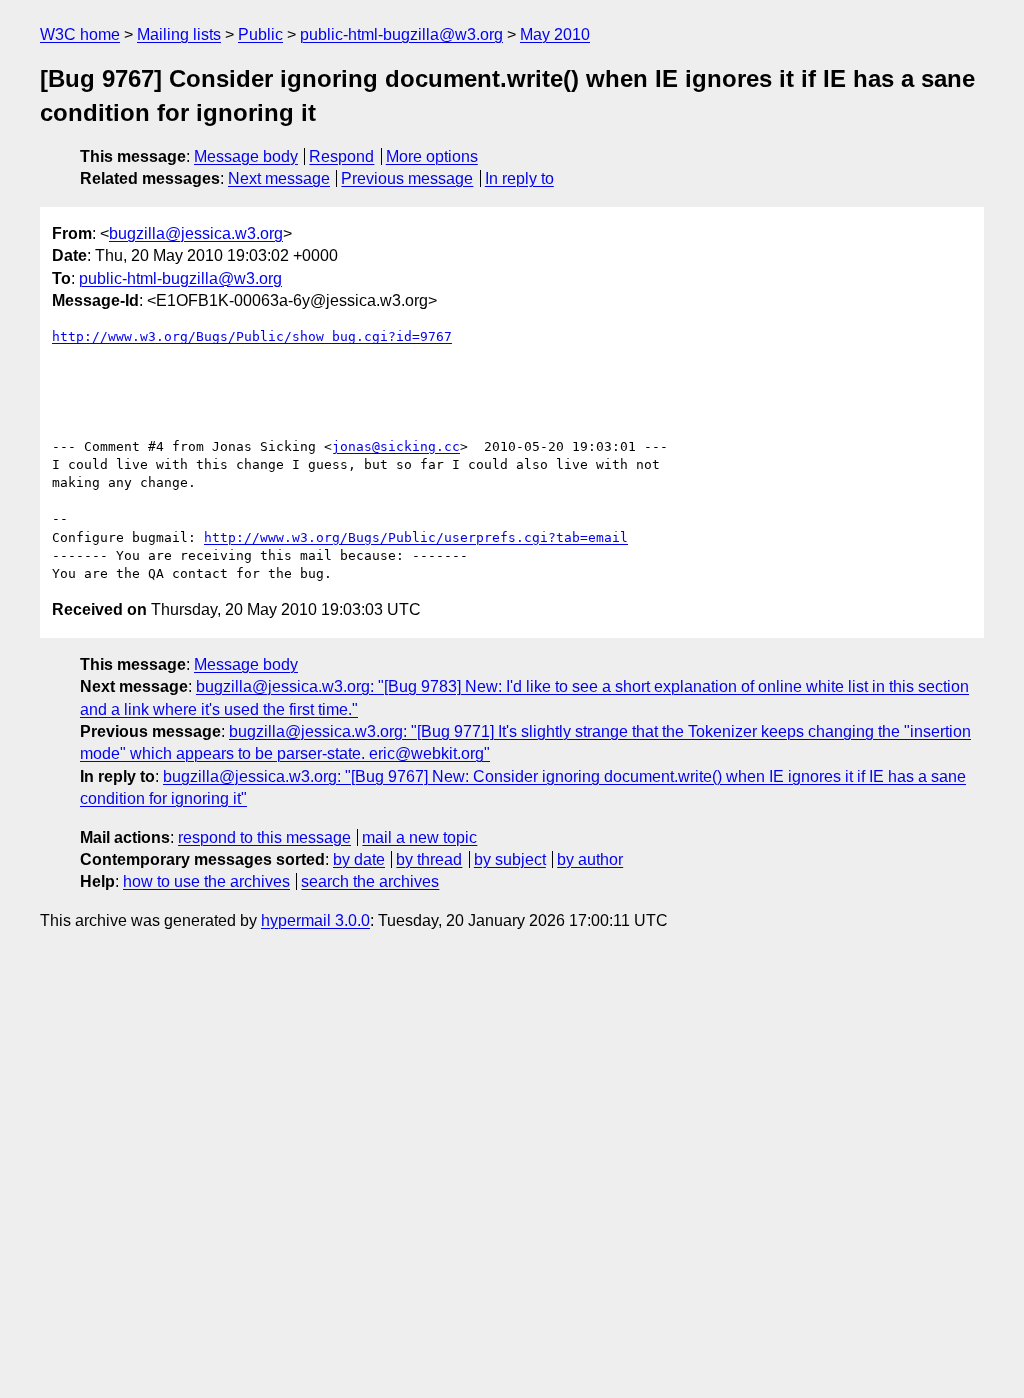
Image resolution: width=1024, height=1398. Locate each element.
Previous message (407, 178)
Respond (341, 156)
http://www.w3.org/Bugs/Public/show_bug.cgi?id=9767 (252, 336)
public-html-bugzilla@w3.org (401, 34)
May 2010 (555, 34)
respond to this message (264, 837)
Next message (279, 178)
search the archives (370, 881)
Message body (246, 156)
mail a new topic (419, 837)
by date (359, 859)
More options (432, 156)
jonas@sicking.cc (396, 446)
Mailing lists (179, 34)
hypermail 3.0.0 (315, 920)
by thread (429, 859)
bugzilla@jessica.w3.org (196, 233)
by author (590, 859)
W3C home (80, 34)
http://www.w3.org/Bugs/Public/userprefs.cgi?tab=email (416, 537)
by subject (510, 859)
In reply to (519, 178)
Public (260, 34)
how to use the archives (206, 881)
